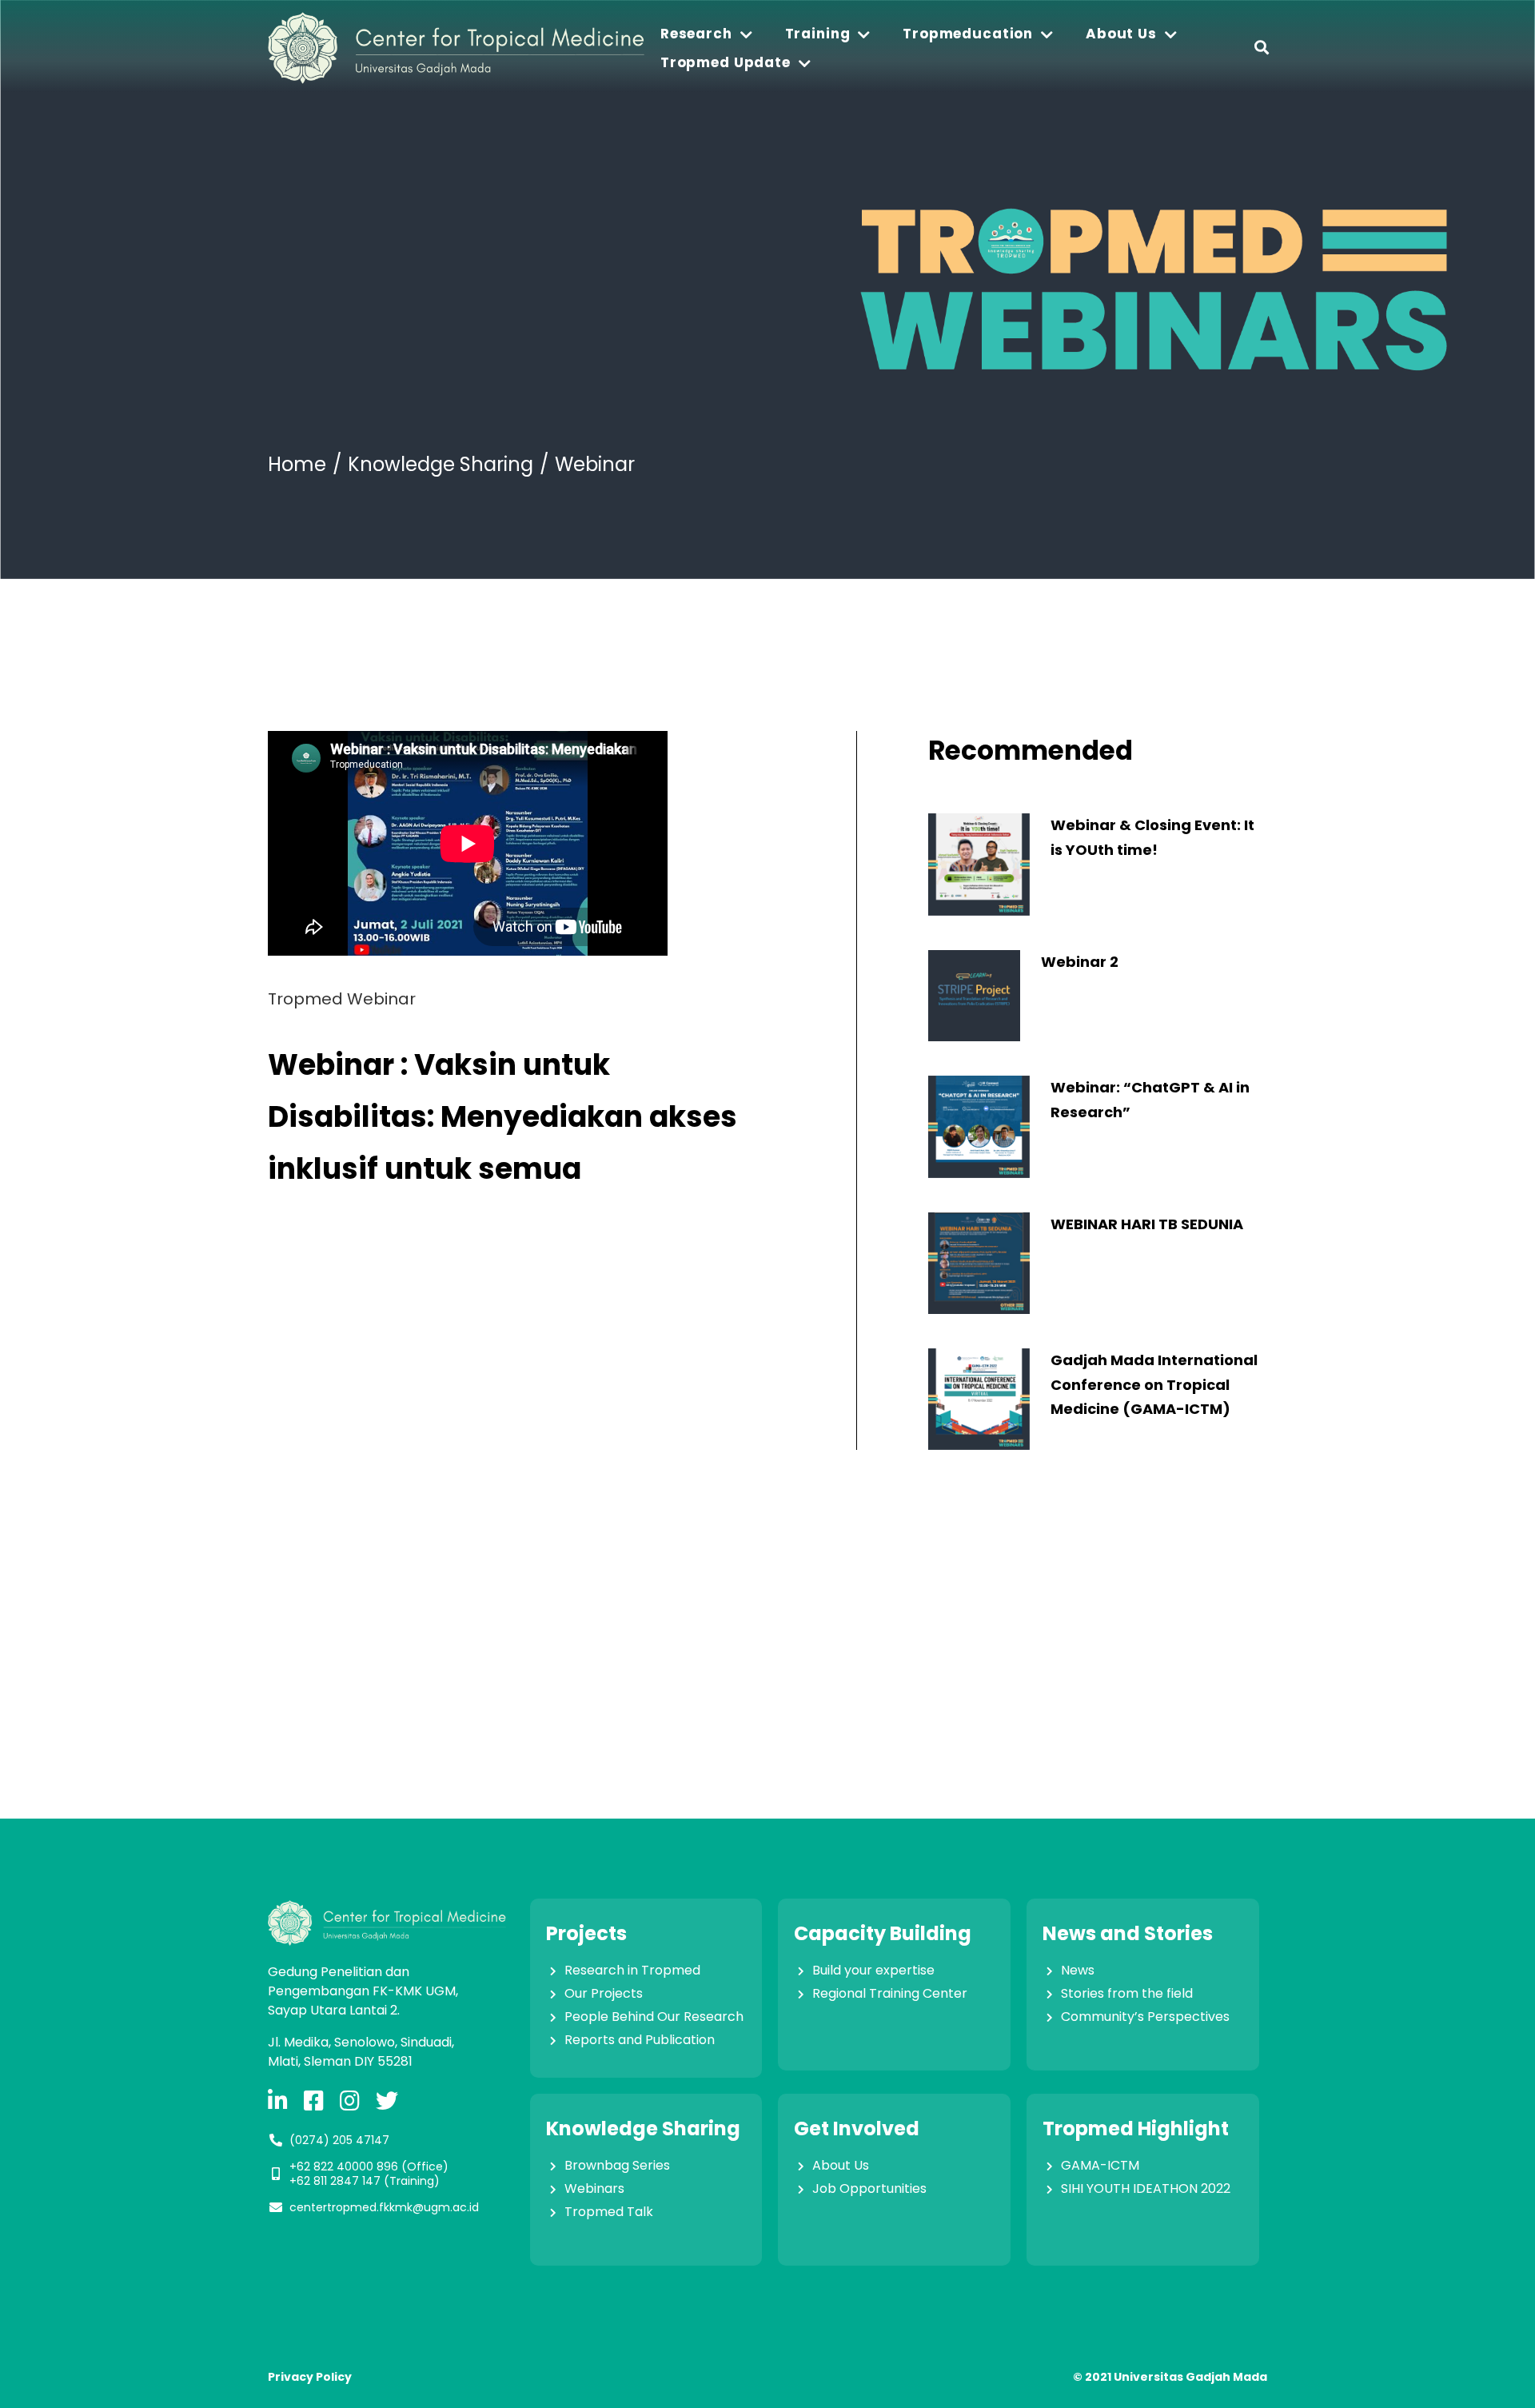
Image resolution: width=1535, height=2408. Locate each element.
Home (297, 464)
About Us (1121, 34)
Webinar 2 (1080, 962)
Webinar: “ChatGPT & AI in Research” (1150, 1100)
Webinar (595, 464)
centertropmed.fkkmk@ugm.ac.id (384, 2207)
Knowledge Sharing (441, 464)
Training (818, 34)
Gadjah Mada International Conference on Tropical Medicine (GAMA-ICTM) (1154, 1384)
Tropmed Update (726, 62)
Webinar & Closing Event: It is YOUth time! (1152, 837)
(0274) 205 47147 (339, 2140)
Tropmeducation (968, 34)
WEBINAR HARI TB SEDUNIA (1147, 1224)
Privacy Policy (310, 2377)
